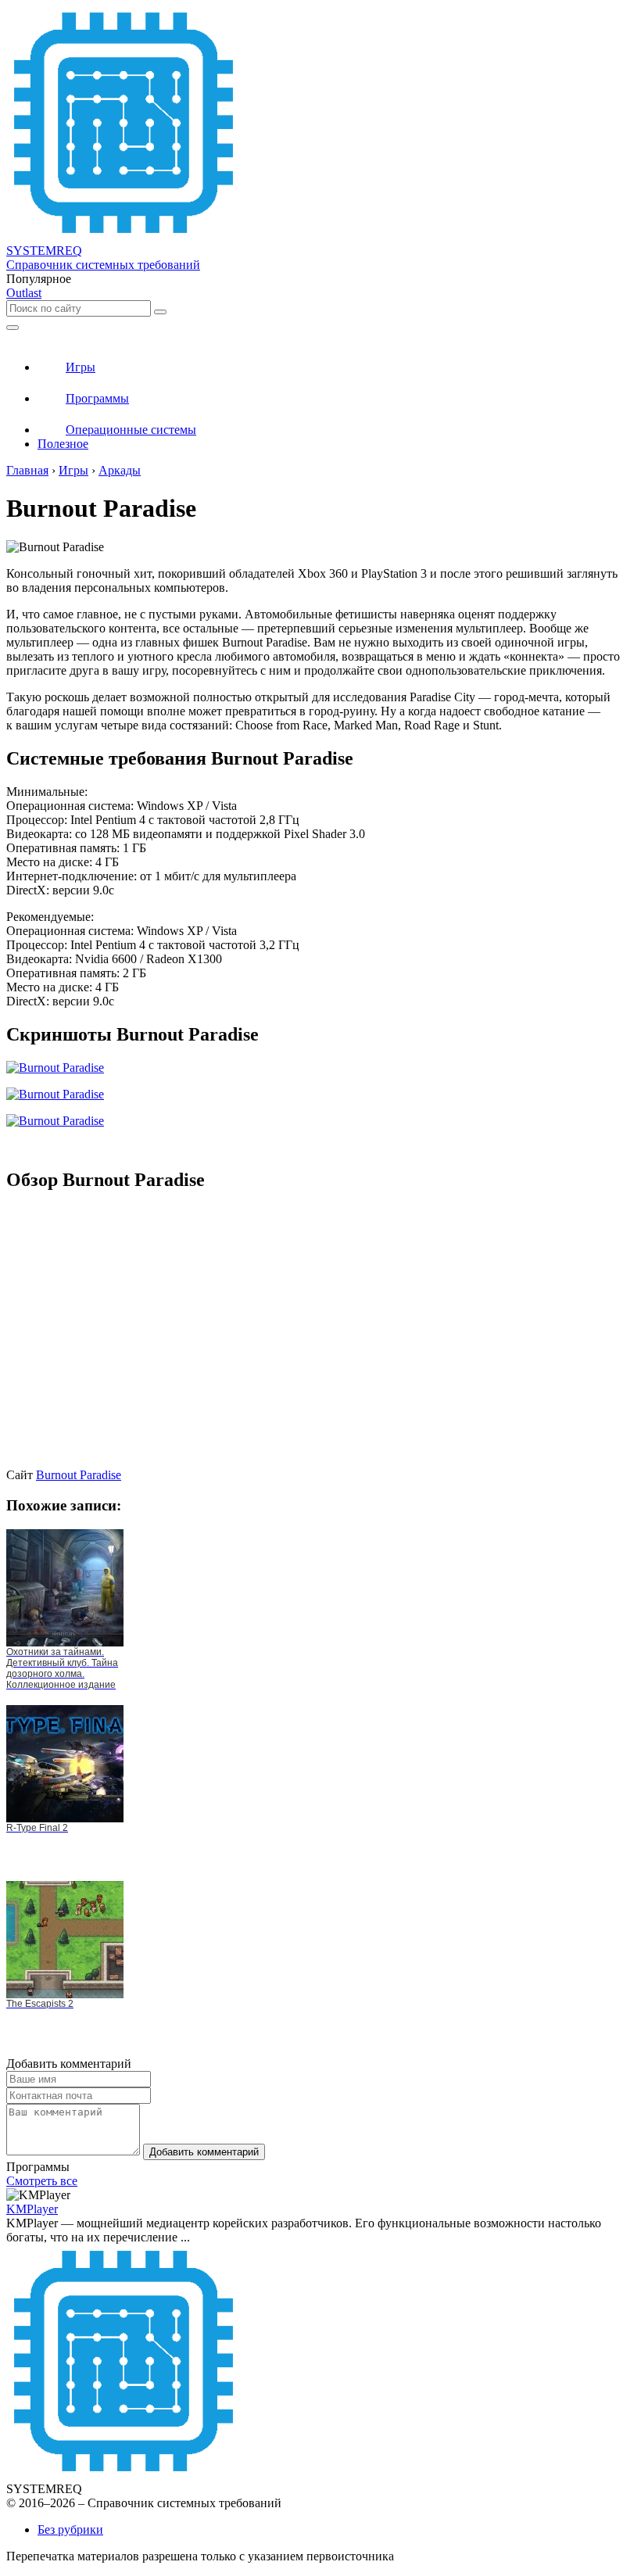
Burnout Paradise (79, 1475)
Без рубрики (70, 2529)
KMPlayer (32, 2209)
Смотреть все (42, 2181)
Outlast (24, 293)
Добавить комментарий (204, 2152)
